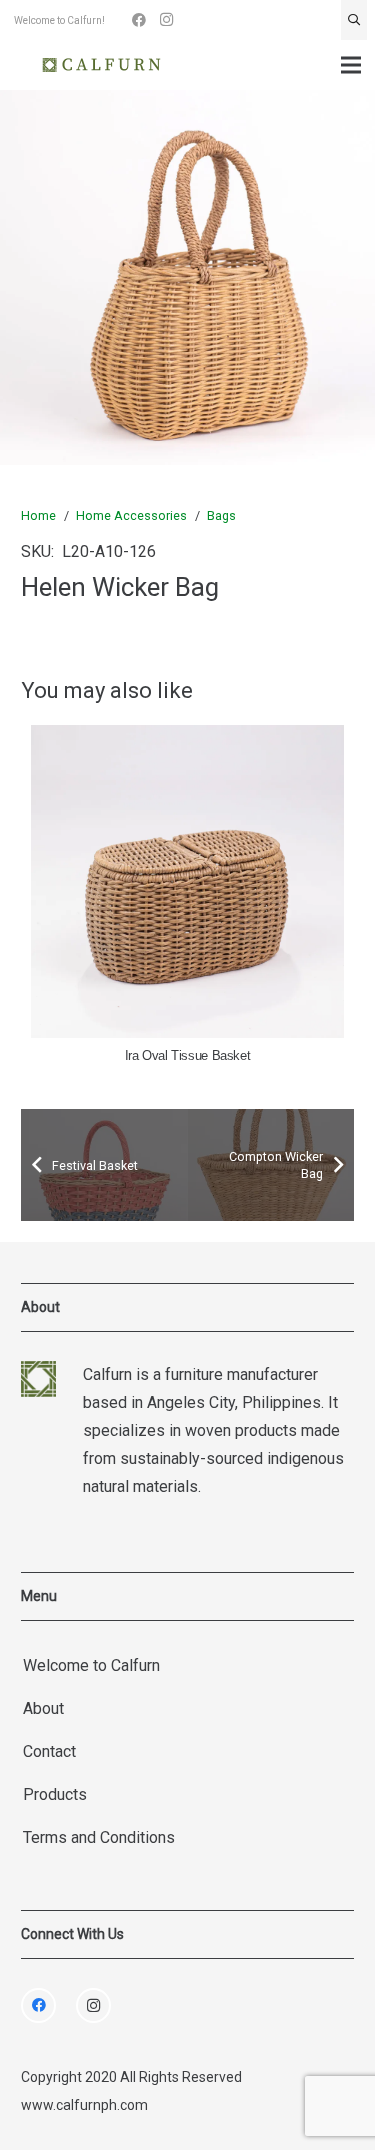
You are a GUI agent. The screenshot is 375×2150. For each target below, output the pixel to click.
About (43, 1708)
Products (55, 1794)
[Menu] (351, 65)
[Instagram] (167, 20)
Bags (221, 515)
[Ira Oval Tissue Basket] (187, 881)
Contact (49, 1751)
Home (38, 515)
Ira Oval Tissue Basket (188, 1056)
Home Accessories (131, 515)
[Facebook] (139, 20)
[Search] (354, 20)
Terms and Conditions (99, 1837)
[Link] (101, 65)
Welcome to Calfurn (91, 1665)
